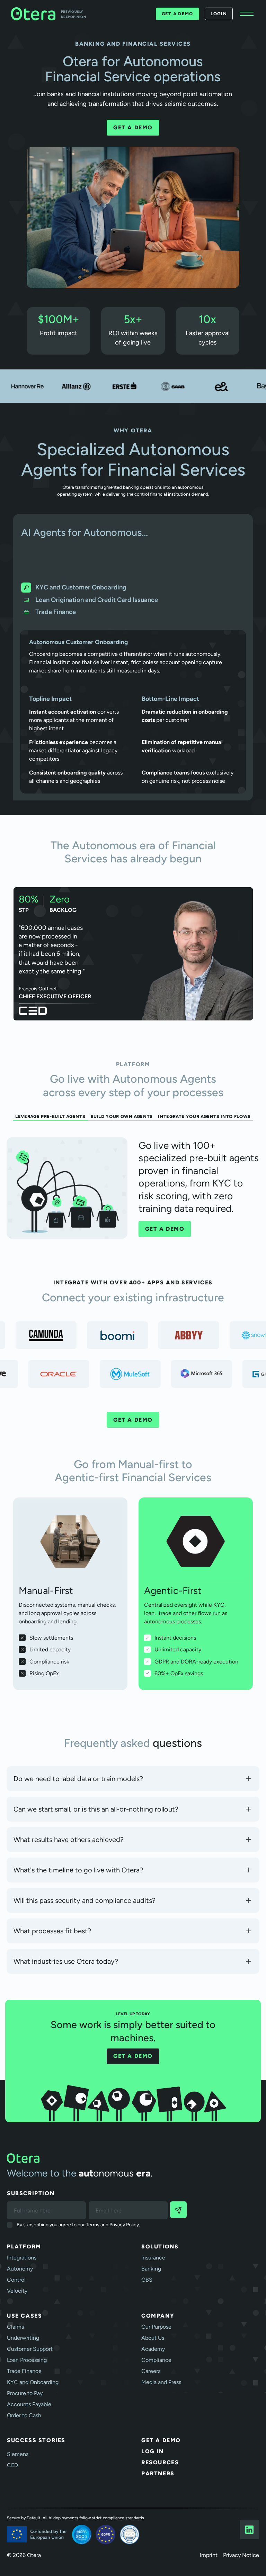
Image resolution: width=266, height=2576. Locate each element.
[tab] (133, 588)
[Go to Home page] (133, 2158)
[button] (247, 14)
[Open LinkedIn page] (249, 2530)
